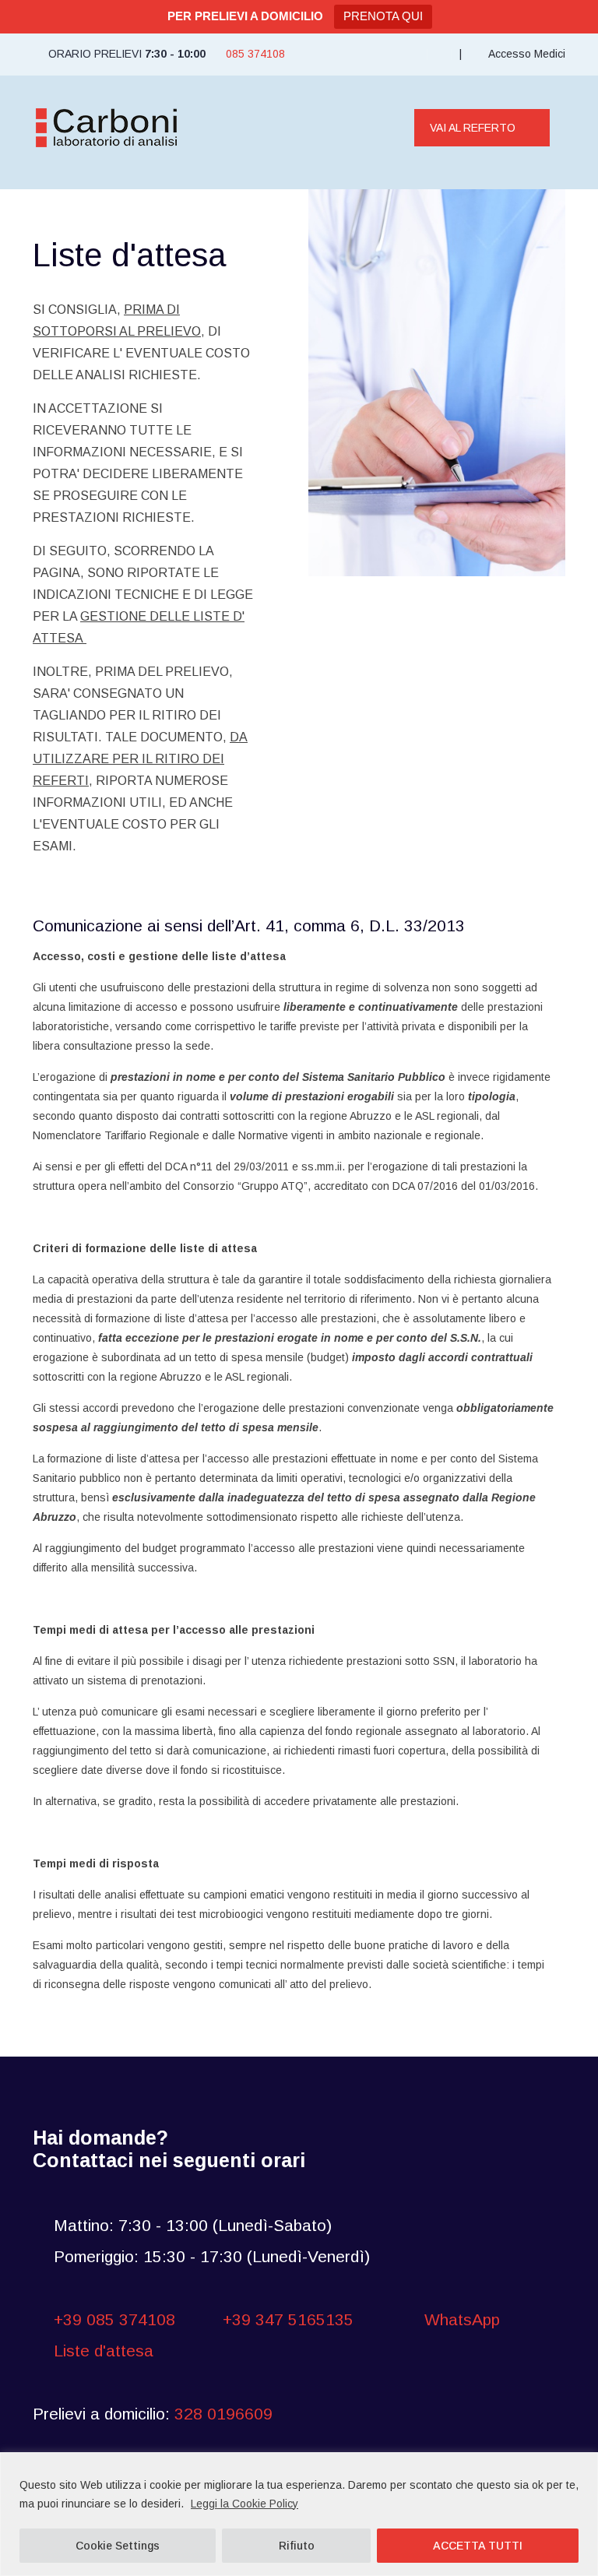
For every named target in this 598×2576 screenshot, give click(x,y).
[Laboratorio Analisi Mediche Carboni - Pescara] (107, 128)
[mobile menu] (370, 128)
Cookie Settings (118, 2546)
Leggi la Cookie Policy (244, 2504)
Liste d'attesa (104, 2351)
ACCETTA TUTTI (478, 2546)
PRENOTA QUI (383, 16)
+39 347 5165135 (288, 2319)
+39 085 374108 (114, 2319)
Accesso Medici (526, 54)
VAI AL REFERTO (473, 128)
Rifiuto (297, 2546)
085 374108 (255, 54)
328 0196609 (223, 2414)
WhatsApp (460, 2319)
